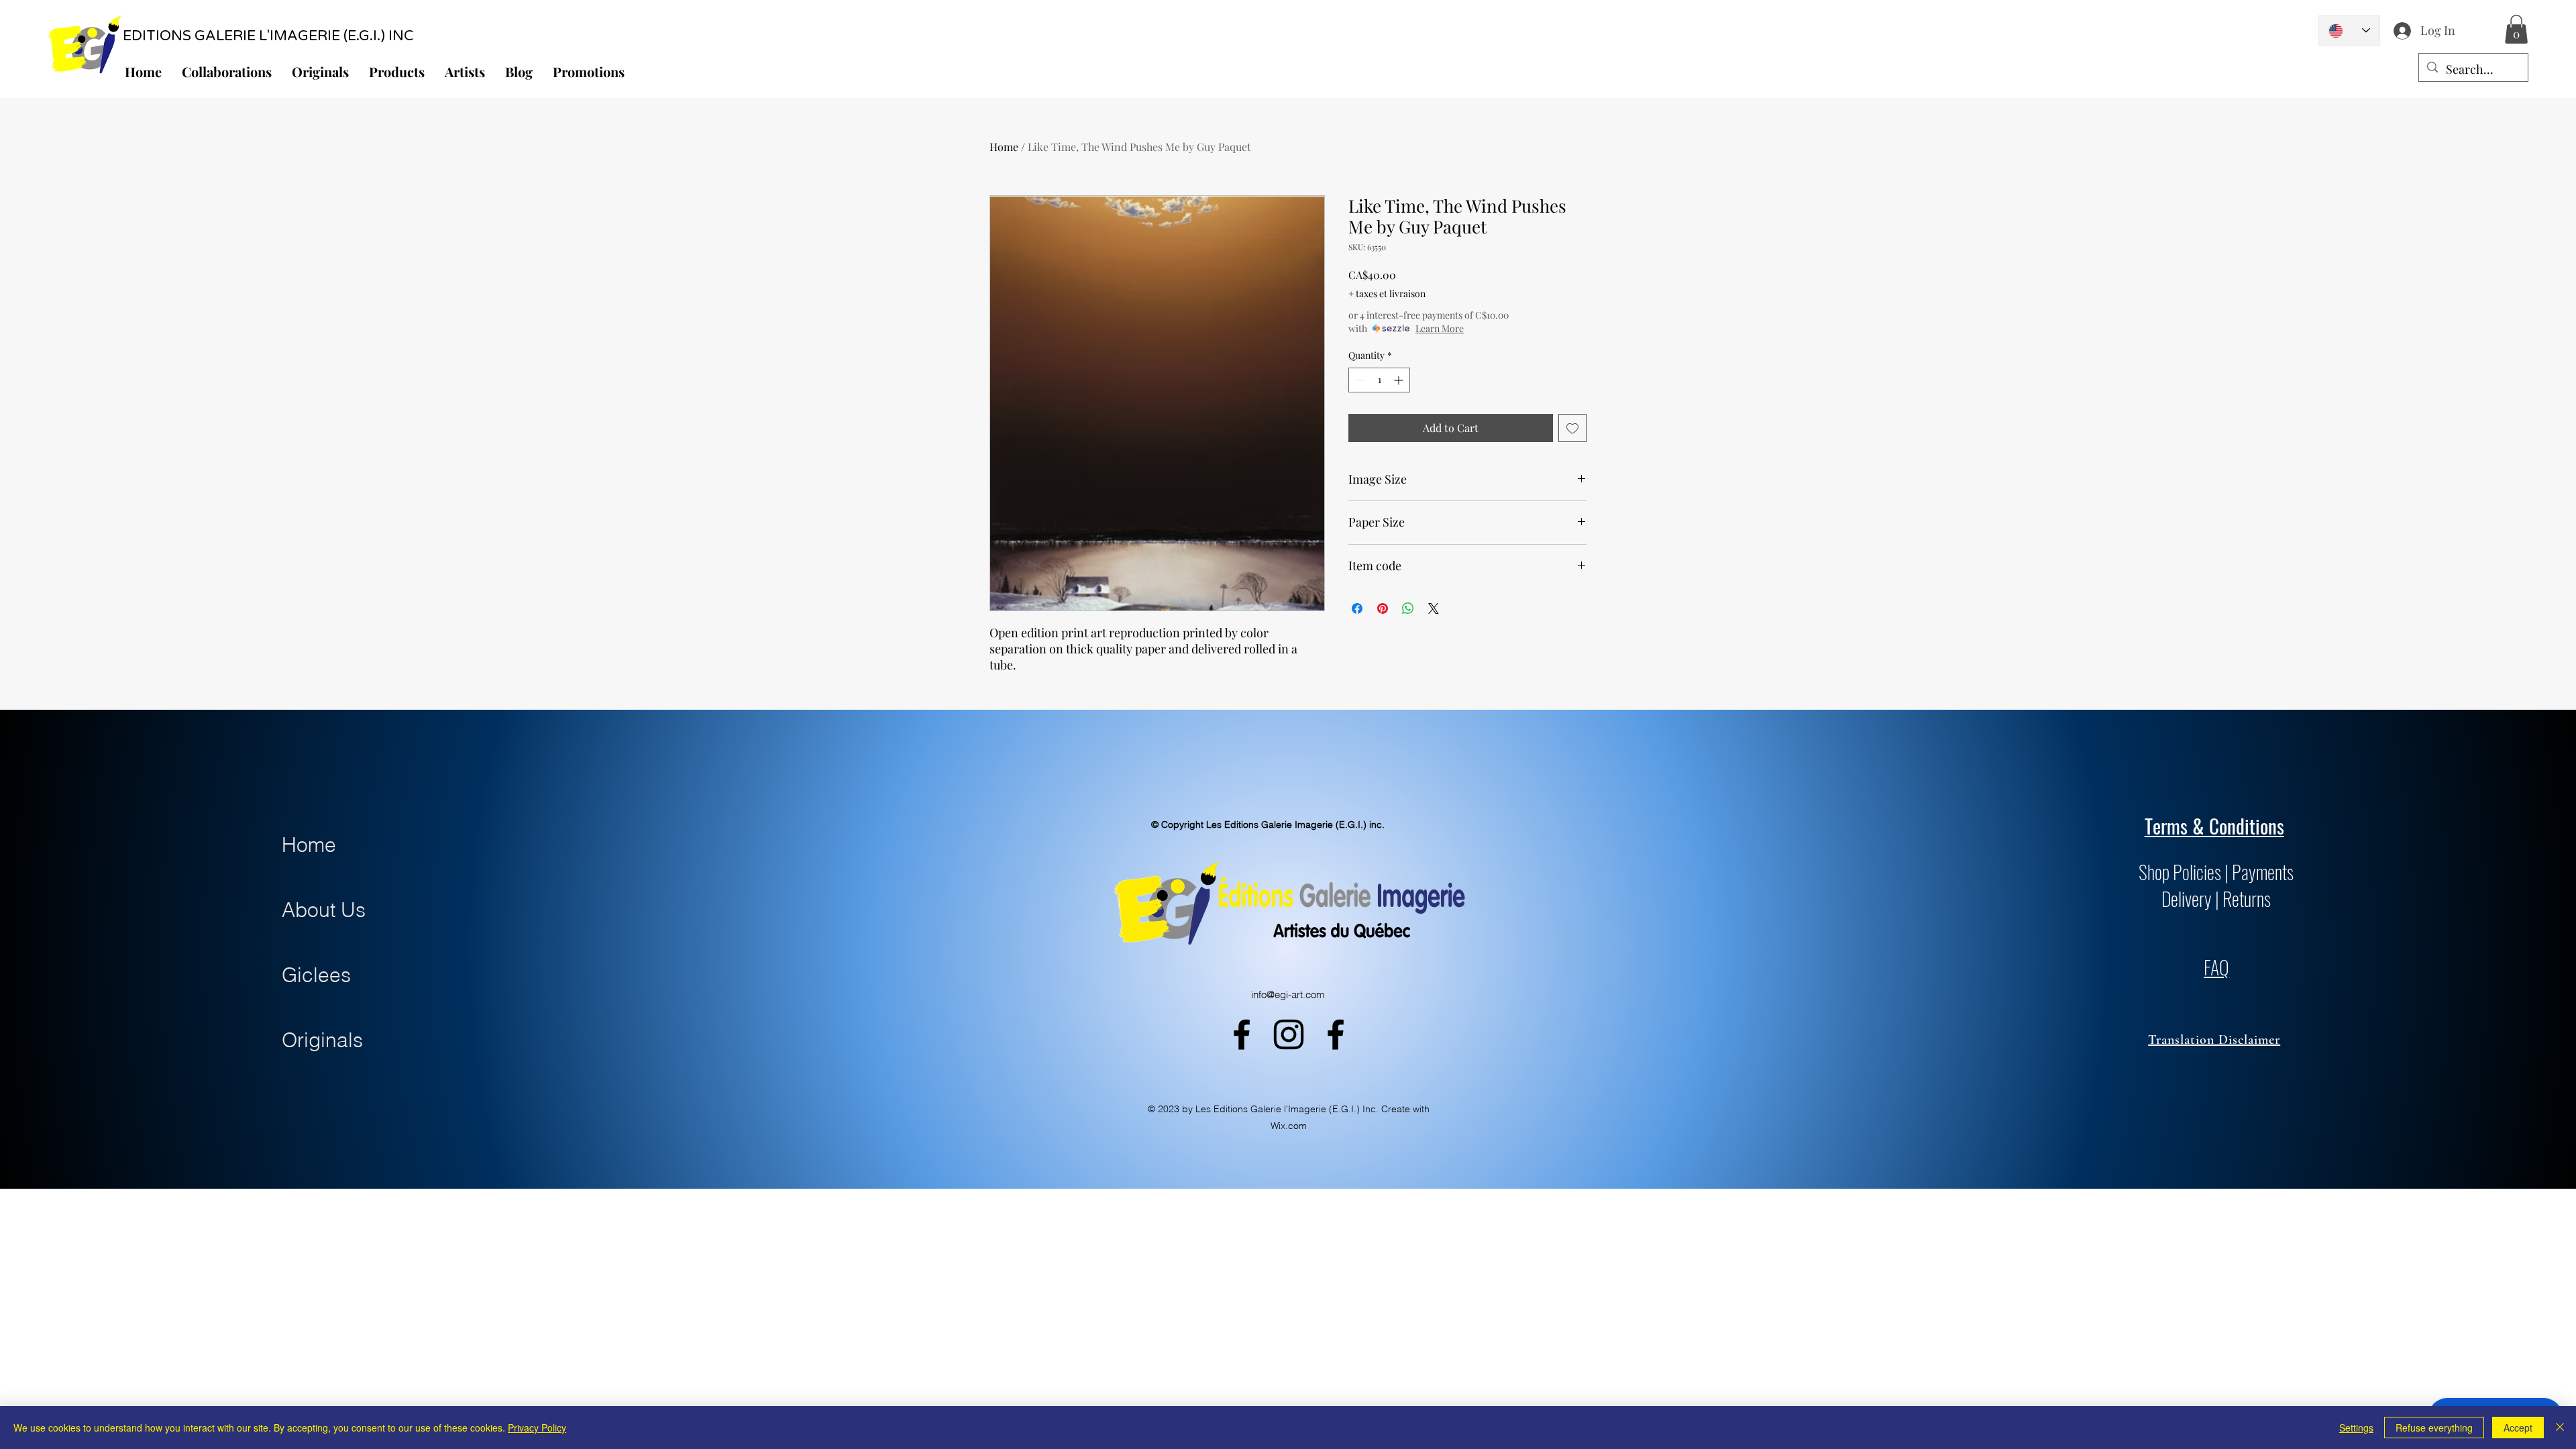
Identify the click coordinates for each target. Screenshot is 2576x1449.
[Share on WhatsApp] (1408, 608)
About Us (324, 910)
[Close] (2560, 1428)
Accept (2518, 1428)
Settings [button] (2356, 1428)
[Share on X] (1434, 608)
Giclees (316, 975)
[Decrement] (1359, 380)
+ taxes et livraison (1387, 293)
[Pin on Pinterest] (1383, 608)
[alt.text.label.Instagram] (1289, 1034)
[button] (2516, 29)
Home (1004, 147)
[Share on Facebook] (1357, 608)
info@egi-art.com (1288, 995)
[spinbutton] (1379, 380)
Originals (322, 1040)
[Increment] (1400, 380)
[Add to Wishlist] (1572, 428)
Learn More (1440, 328)
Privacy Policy (537, 1428)
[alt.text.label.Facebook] (1242, 1034)
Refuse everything (2434, 1428)
